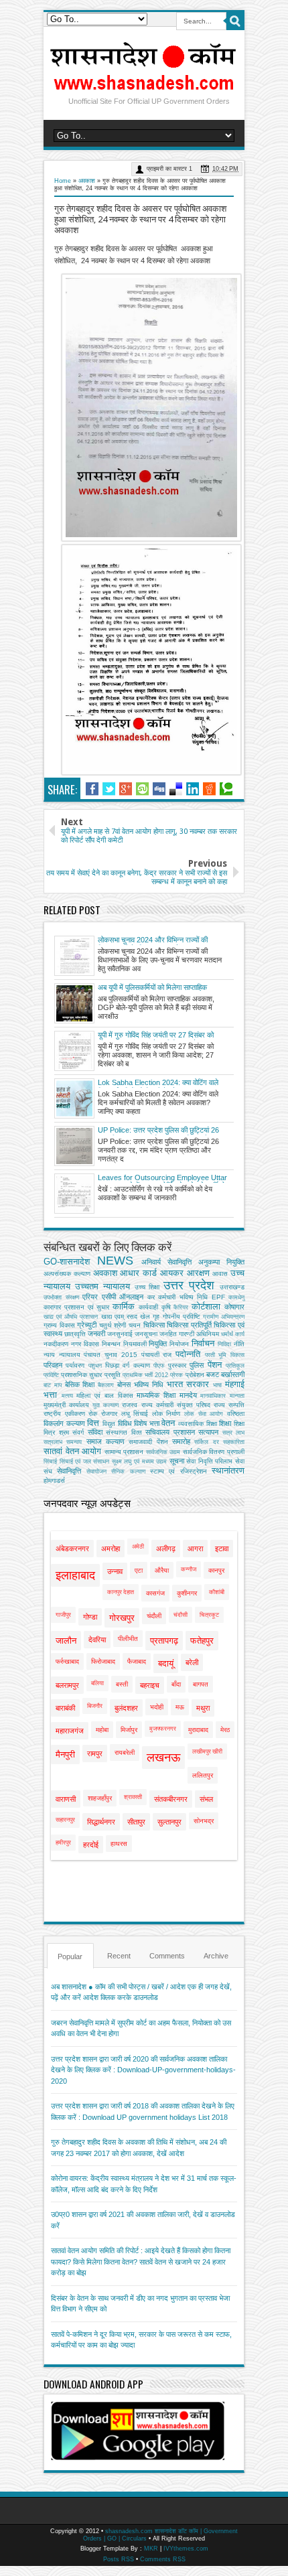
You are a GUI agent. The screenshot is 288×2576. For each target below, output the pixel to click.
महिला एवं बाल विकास (104, 1396)
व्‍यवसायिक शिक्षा (198, 1424)
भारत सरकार (188, 1384)
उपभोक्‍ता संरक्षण (61, 1297)
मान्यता (237, 1396)
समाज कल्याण (105, 1441)
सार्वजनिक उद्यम (163, 1452)
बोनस (124, 1384)
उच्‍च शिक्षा (147, 1287)
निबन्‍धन (111, 1344)
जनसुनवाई (120, 1334)
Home (63, 181)
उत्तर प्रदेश (189, 1285)
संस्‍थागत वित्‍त (124, 1432)
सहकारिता (234, 1442)
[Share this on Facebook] (92, 789)
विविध (125, 1423)
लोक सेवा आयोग (204, 1414)
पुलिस (197, 1365)
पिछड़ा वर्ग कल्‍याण (128, 1365)
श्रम (64, 1432)
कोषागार (234, 1307)
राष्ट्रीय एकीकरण (64, 1414)
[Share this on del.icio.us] (176, 789)
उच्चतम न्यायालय (102, 1286)
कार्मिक (124, 1306)
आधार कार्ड (138, 1273)
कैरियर (181, 1307)
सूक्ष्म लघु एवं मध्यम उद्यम (139, 1461)
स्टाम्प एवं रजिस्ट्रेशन (178, 1471)
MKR (151, 2549)
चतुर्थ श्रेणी (113, 1325)
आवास (220, 1274)
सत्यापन (208, 1432)
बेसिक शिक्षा (80, 1384)
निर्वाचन (203, 1343)
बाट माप (53, 1385)
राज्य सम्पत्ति (229, 1405)
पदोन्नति (188, 1354)
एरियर (90, 1297)
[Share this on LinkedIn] (193, 789)
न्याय (49, 1355)
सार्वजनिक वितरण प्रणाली (214, 1452)
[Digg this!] (159, 789)
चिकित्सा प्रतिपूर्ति (189, 1325)
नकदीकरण (56, 1344)
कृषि (166, 1307)
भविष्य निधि (149, 1384)
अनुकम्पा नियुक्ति (221, 1262)
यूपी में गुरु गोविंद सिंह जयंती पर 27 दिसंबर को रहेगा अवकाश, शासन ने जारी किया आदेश (156, 1035)
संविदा (95, 1432)
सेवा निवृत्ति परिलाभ (209, 1461)
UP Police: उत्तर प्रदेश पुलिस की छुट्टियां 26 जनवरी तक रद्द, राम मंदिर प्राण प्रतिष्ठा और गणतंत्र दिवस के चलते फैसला (158, 1131)
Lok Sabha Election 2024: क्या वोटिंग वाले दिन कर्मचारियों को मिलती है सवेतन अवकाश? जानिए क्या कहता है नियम (158, 1083)
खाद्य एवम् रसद (119, 1316)
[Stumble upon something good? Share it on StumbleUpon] (142, 789)
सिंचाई (50, 1461)
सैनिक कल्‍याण (128, 1472)
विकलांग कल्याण (64, 1423)
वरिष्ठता (236, 1414)
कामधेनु (236, 1297)
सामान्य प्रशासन (124, 1452)
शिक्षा (225, 1423)
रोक (93, 1414)
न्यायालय (70, 1355)
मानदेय (188, 1395)
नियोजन (179, 1344)
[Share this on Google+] (126, 789)
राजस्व (130, 1405)
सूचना (177, 1461)
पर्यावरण (75, 1365)
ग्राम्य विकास (59, 1325)
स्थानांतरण (228, 1471)
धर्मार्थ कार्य (233, 1334)
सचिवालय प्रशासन (170, 1432)
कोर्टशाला (206, 1306)
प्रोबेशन (195, 1375)
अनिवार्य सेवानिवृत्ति (166, 1262)
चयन (135, 1325)
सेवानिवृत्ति (69, 1471)
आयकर (172, 1273)
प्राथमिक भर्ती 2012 (145, 1375)
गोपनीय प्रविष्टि (182, 1316)
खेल (145, 1316)
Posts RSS (119, 2559)
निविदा (224, 1344)
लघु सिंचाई (135, 1414)
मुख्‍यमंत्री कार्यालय (66, 1405)
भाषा (217, 1385)
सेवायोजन (96, 1472)
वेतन (168, 1423)
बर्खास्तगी (233, 1374)
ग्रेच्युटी (87, 1325)
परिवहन (53, 1365)
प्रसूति (113, 1375)
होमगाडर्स (54, 1481)
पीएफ (159, 1366)
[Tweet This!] (109, 789)
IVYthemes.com (186, 2549)
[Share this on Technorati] (226, 789)
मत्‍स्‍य (67, 1396)
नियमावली (135, 1344)
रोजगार (109, 1414)
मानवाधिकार (213, 1396)
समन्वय (74, 1442)
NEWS (115, 1261)
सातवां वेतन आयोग (72, 1451)
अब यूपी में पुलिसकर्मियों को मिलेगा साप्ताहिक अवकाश (152, 988)
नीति (239, 1344)
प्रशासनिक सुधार (81, 1375)
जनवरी (96, 1334)
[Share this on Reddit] (209, 789)
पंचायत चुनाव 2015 (110, 1355)
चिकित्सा (154, 1325)
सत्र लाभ (234, 1433)
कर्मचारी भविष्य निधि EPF (192, 1297)
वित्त (93, 1423)
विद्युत (109, 1424)
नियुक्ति (158, 1344)
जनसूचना (146, 1334)
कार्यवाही (148, 1307)
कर (151, 1297)
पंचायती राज (157, 1355)
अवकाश (87, 181)
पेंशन (215, 1365)
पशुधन (95, 1366)
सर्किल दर (206, 1442)
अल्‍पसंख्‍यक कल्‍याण (67, 1274)
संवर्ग (78, 1432)
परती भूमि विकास (225, 1355)
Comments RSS (163, 2559)
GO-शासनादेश (67, 1262)
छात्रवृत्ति (75, 1334)
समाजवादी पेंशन (148, 1442)
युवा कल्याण (105, 1405)
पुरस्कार (177, 1365)
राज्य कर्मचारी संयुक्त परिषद (176, 1405)
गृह (156, 1316)
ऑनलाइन (131, 1297)
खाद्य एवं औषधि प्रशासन (71, 1317)
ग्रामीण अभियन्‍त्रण (224, 1317)
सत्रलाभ (53, 1442)
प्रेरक (176, 1375)
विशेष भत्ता (147, 1423)
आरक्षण (198, 1273)
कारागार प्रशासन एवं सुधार (76, 1307)
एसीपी (109, 1297)
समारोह (181, 1441)
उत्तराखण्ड (232, 1287)
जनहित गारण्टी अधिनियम (189, 1334)
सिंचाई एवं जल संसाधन (85, 1461)
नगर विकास (85, 1344)
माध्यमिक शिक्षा (156, 1395)
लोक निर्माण (166, 1414)
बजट (213, 1374)
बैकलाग (106, 1385)
